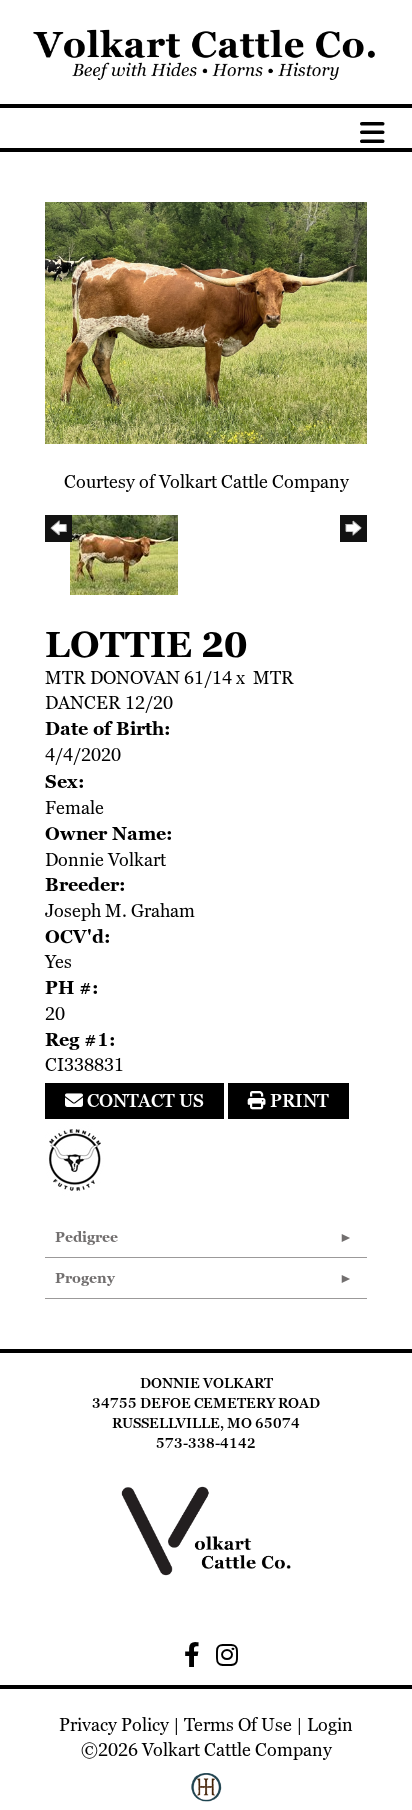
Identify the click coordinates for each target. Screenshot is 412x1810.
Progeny (85, 1278)
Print (297, 1100)
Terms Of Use (238, 1724)
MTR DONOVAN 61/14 (138, 677)
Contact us (143, 1100)
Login (330, 1724)
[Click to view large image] (206, 320)
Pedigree (86, 1237)
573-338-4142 (206, 1443)
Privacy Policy (114, 1724)
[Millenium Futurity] (80, 1157)
